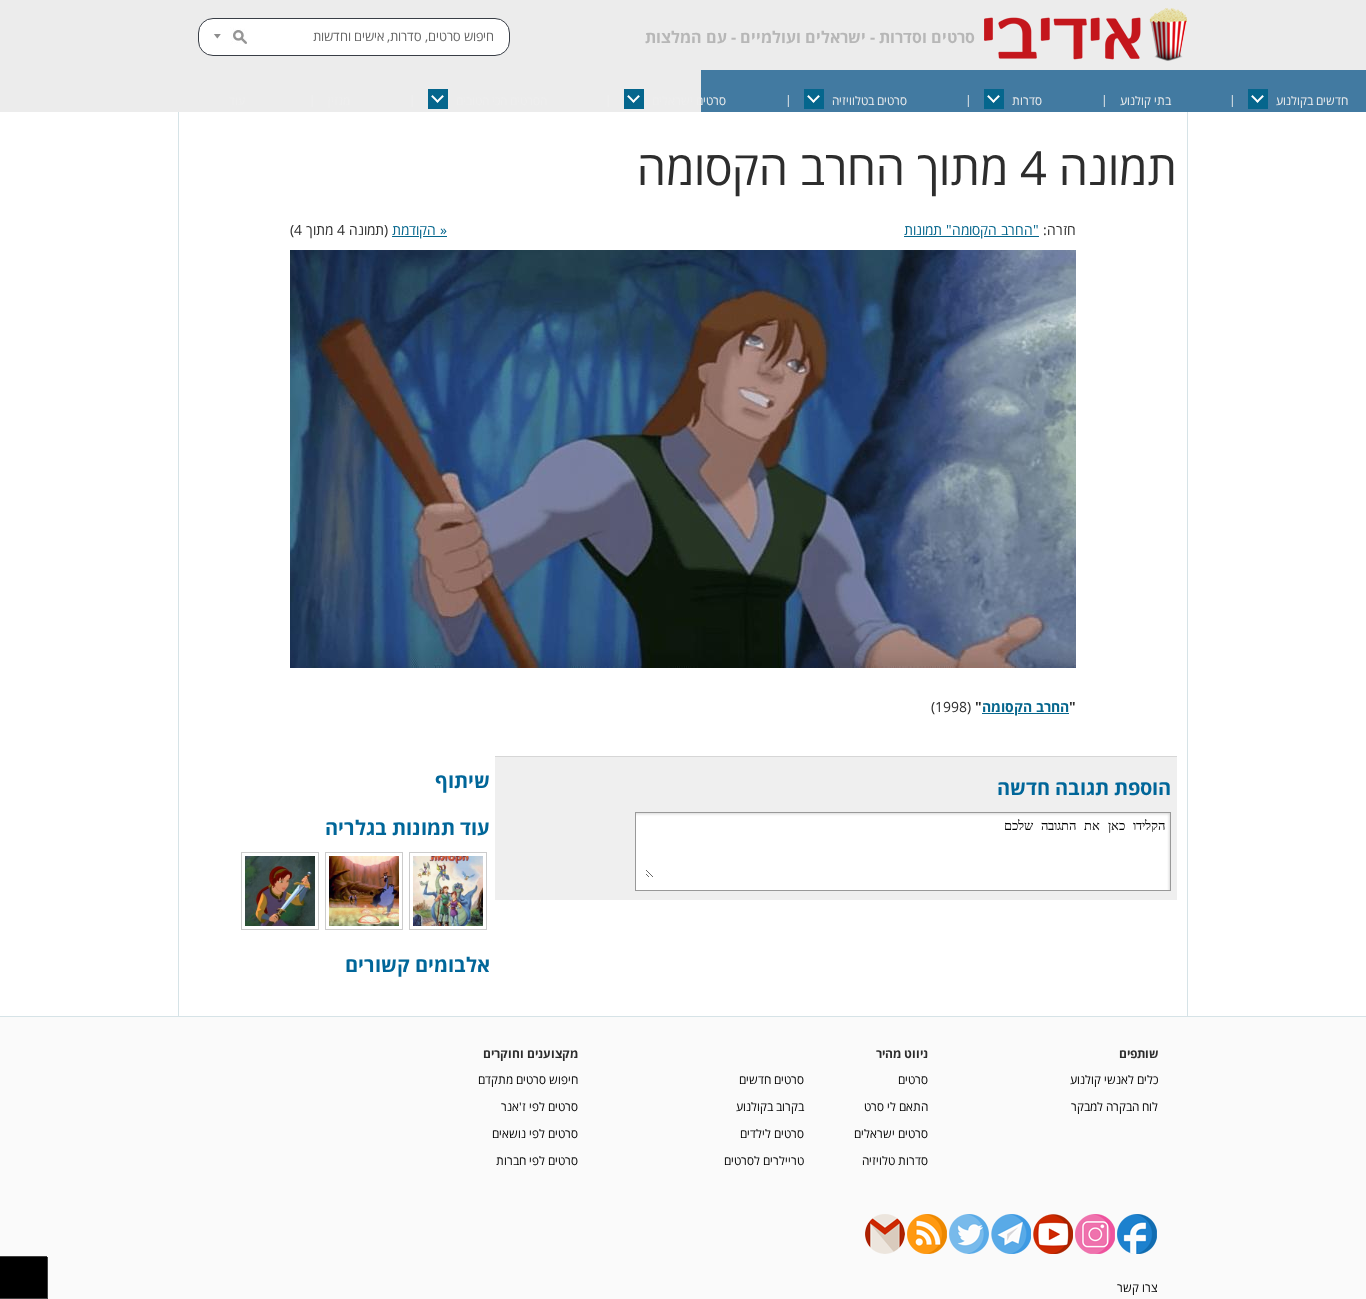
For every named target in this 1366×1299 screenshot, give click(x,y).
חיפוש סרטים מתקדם (528, 1079)
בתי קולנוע (1145, 100)
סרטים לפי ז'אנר (539, 1106)
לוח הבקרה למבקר (1114, 1106)
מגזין (339, 100)
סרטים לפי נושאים (535, 1133)
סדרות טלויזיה (895, 1160)
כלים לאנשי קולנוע (1114, 1079)
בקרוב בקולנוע (770, 1106)
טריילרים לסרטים (764, 1160)
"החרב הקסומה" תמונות (971, 229)
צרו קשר (1137, 1287)
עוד (237, 100)
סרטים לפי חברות (537, 1160)
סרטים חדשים (771, 1079)
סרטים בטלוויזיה (869, 100)
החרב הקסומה (1025, 706)
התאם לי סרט (896, 1106)
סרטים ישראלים (689, 100)
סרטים (913, 1079)
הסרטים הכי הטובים (501, 100)
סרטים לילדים (772, 1133)
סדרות (1027, 100)
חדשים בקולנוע (1312, 100)
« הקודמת (419, 229)
